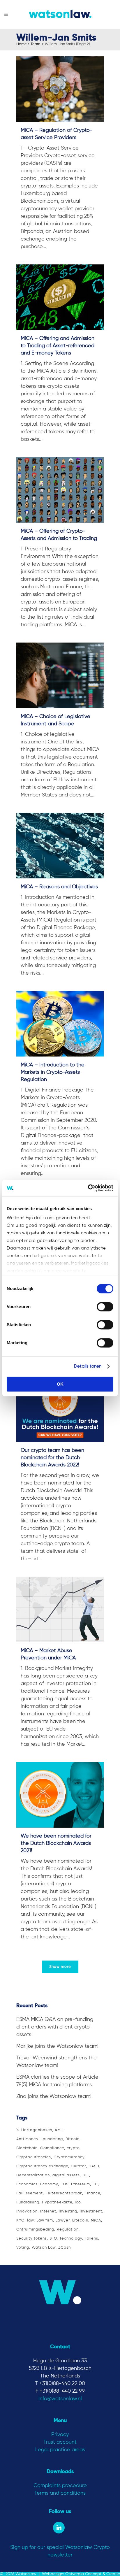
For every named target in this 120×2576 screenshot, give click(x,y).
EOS (65, 2184)
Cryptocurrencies (34, 2157)
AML (59, 2130)
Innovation (27, 2211)
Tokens (91, 2239)
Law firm (45, 2220)
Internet (48, 2211)
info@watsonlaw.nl (60, 2399)
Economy (49, 2184)
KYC (20, 2220)
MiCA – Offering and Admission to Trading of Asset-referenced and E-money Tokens (58, 346)
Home (22, 44)
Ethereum (81, 2184)
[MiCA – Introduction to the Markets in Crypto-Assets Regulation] (60, 1024)
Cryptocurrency (69, 2157)
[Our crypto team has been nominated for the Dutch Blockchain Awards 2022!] (60, 1409)
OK (60, 1384)
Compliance (52, 2148)
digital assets (66, 2175)
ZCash (65, 2248)
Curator (78, 2166)
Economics (27, 2184)
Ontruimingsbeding (35, 2230)
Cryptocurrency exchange (42, 2166)
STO (53, 2239)
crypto (73, 2148)
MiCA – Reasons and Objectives (59, 887)
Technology (71, 2239)
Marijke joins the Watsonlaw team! (57, 2046)
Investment (91, 2211)
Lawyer (63, 2220)
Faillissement (30, 2193)
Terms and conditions (60, 2493)
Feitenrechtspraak (64, 2193)
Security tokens (32, 2239)
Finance (92, 2193)
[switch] (105, 1307)
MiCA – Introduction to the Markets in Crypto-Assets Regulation (53, 1072)
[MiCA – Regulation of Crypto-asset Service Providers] (60, 89)
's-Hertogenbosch (34, 2130)
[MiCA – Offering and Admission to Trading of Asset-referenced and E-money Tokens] (60, 297)
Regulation (68, 2230)
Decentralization (33, 2175)
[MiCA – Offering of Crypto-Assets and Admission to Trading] (60, 490)
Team (35, 44)
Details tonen (88, 1366)
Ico (78, 2202)
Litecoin (80, 2220)
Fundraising (28, 2202)
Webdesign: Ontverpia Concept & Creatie (81, 2574)
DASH (94, 2166)
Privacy (60, 2435)
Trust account (60, 2442)
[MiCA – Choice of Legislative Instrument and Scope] (60, 675)
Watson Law (44, 2248)
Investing (68, 2211)
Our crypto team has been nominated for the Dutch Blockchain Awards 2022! (52, 1458)
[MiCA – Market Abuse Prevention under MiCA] (60, 1609)
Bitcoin (73, 2139)
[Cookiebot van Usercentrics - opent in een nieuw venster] (88, 1188)
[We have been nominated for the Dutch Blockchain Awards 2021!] (60, 1795)
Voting (23, 2248)
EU (95, 2184)
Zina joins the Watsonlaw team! (54, 2096)
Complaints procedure (60, 2486)
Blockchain (27, 2148)
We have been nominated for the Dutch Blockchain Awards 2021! (56, 1843)
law (30, 2220)
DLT (86, 2175)
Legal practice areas (60, 2450)
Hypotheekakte (57, 2202)
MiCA (96, 2220)
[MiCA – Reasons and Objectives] (60, 846)
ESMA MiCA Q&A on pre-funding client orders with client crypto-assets (55, 2027)
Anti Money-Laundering (40, 2139)
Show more (60, 1967)
